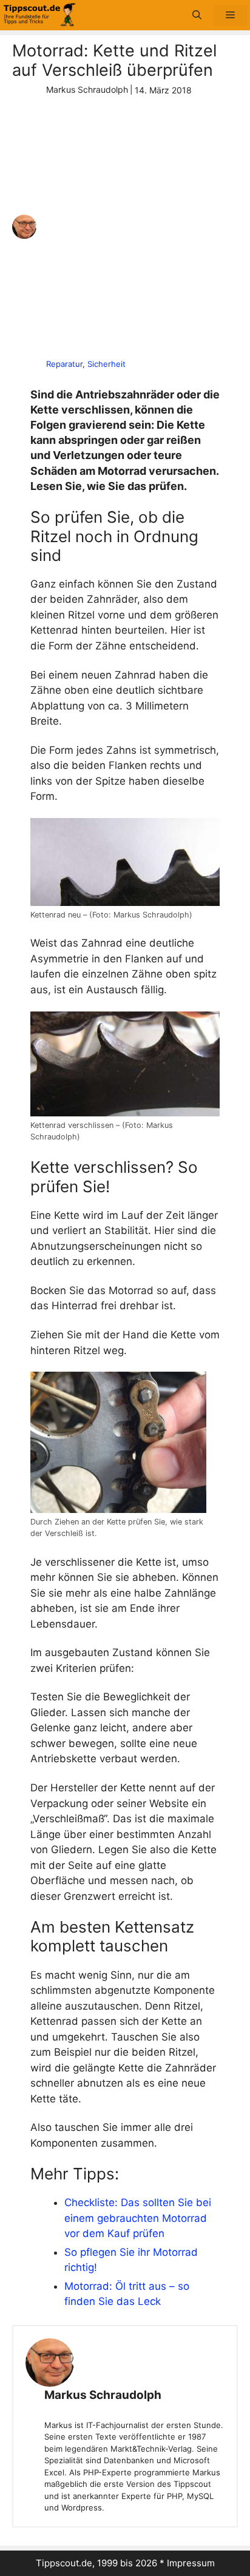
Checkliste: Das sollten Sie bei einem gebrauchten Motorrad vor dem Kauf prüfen (138, 2218)
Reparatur (64, 364)
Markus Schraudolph (103, 2395)
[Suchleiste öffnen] (197, 15)
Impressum (191, 2563)
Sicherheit (106, 364)
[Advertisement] (125, 227)
